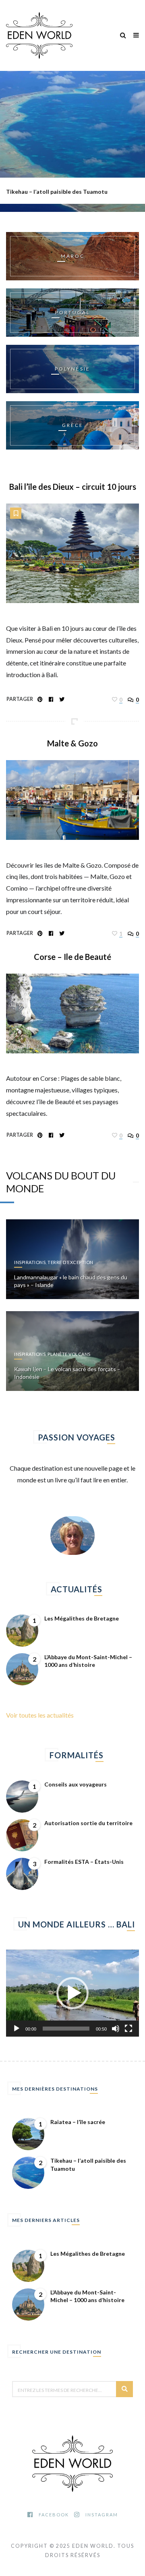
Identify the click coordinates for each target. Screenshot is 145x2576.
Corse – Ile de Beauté (72, 957)
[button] (72, 1993)
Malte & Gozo (72, 743)
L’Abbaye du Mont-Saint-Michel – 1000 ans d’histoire (88, 1661)
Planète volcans (69, 1354)
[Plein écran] (128, 2029)
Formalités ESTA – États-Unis (84, 1862)
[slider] (66, 2029)
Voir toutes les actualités (40, 1715)
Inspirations (30, 1262)
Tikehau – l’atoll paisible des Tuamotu (88, 2165)
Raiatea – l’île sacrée (78, 2122)
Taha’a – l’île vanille (31, 192)
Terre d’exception (70, 1262)
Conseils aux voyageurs (76, 1784)
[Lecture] (17, 2029)
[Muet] (116, 2029)
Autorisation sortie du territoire (88, 1823)
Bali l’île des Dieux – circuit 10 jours (73, 487)
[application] (72, 1993)
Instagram (102, 2515)
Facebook (54, 2515)
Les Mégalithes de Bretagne (82, 1618)
